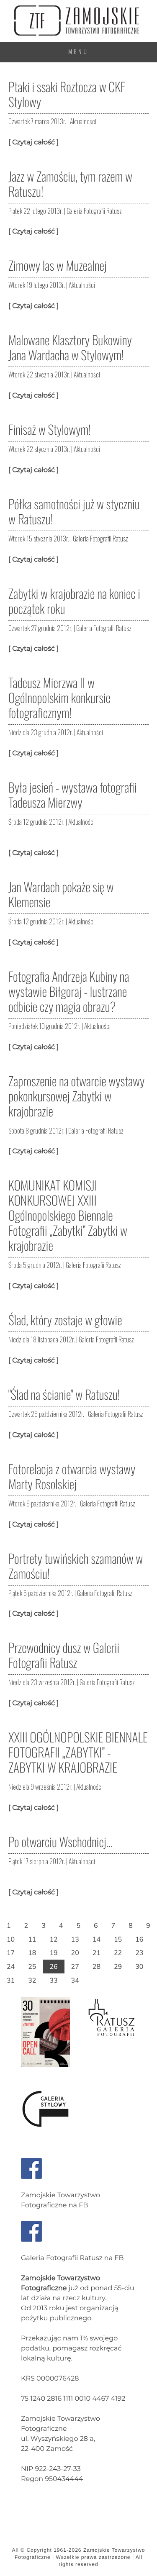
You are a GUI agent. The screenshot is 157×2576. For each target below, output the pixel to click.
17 (11, 1953)
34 (75, 1980)
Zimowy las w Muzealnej (58, 265)
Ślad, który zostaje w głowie (65, 1320)
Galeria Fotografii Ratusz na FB (72, 2258)
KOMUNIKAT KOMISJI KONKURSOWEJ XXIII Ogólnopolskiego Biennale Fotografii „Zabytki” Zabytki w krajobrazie (68, 1215)
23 (139, 1953)
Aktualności (83, 121)
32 (32, 1980)
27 (75, 1966)
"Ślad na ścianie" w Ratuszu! (64, 1394)
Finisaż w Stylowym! (50, 429)
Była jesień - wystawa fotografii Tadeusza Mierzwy (73, 794)
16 (139, 1939)
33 (53, 1980)
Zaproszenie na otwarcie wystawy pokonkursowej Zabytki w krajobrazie (76, 1096)
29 (118, 1966)
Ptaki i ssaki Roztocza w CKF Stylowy (67, 94)
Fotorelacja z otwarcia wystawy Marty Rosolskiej (72, 1476)
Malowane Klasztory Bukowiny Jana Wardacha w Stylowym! (70, 347)
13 (75, 1939)
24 (11, 1966)
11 (32, 1939)
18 (32, 1953)
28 (97, 1966)
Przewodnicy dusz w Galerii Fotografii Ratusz (64, 1655)
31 (11, 1980)
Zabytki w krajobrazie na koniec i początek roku (74, 601)
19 (53, 1953)
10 (11, 1939)
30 (139, 1966)
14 (97, 1939)
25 (32, 1966)
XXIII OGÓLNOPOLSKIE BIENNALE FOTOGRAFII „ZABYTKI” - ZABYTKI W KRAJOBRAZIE (78, 1752)
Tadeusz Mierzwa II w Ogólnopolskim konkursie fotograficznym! (59, 697)
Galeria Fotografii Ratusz (94, 211)
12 (53, 1939)
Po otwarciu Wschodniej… (60, 1841)
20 (75, 1953)
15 (118, 1939)
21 (97, 1953)
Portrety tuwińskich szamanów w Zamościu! (76, 1566)
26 (53, 1966)
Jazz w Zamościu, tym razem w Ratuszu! (70, 183)
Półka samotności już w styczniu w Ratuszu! (74, 511)
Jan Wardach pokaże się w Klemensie (61, 894)
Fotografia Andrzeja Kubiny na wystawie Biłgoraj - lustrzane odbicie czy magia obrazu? (69, 991)
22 (118, 1953)
